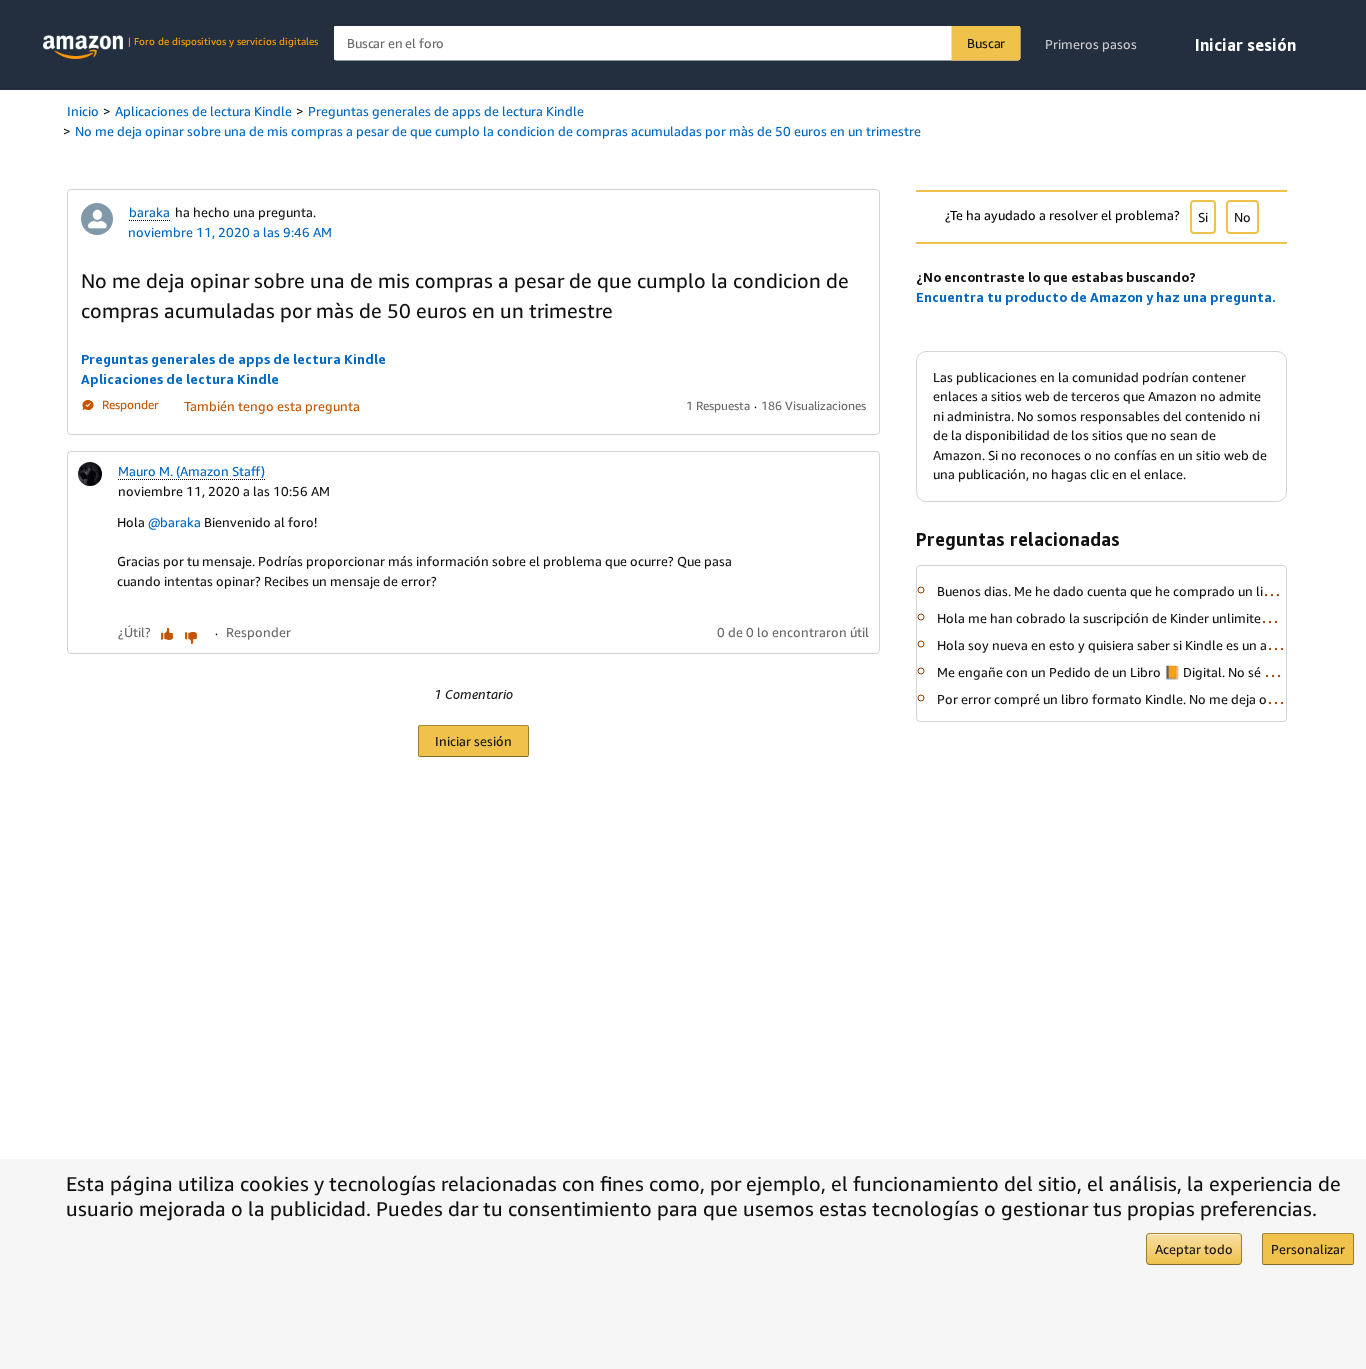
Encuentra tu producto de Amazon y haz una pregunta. (1096, 297)
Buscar (986, 43)
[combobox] (677, 43)
